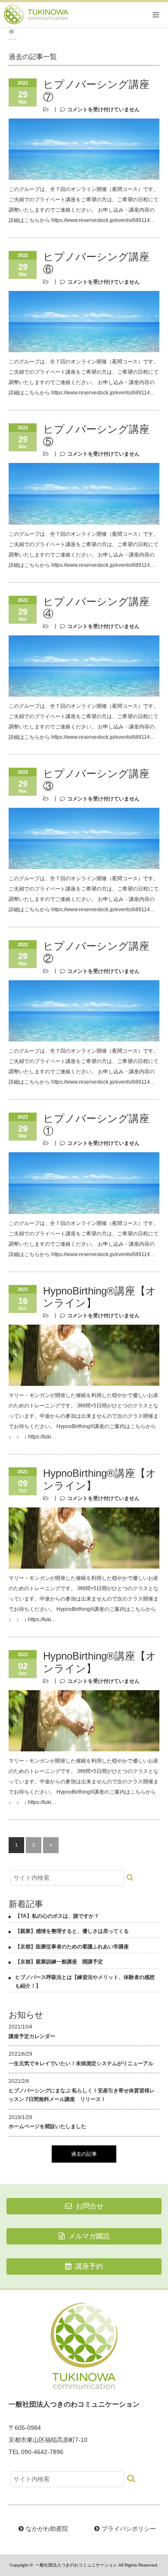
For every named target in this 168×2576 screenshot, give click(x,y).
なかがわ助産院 (47, 2529)
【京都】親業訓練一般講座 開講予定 (59, 1962)
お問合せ (89, 2206)
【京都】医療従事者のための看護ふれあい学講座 (72, 1947)
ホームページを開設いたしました (47, 2126)
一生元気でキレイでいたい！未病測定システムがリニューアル (81, 2063)
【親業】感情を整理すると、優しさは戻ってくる (72, 1931)
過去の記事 (84, 2154)
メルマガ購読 (88, 2236)
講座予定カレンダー (32, 2036)
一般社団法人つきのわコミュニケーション (76, 2565)
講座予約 (88, 2266)
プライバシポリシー (129, 2529)
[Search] (131, 1877)
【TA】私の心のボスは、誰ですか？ (57, 1916)
